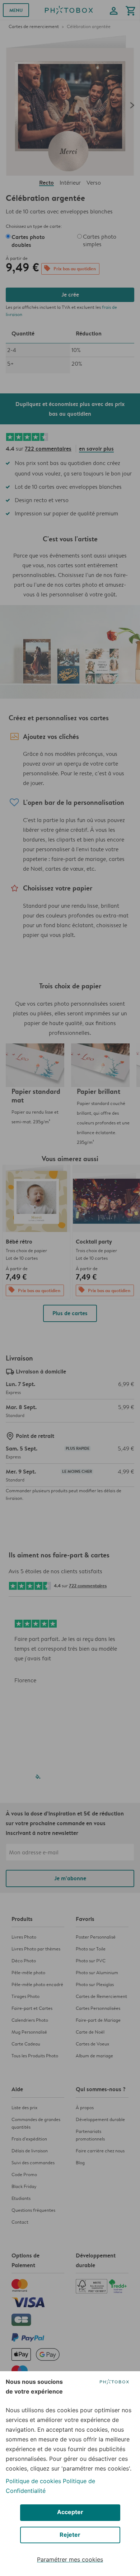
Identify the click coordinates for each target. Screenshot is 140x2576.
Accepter (70, 2512)
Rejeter (70, 2535)
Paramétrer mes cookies (70, 2559)
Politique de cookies (33, 2481)
